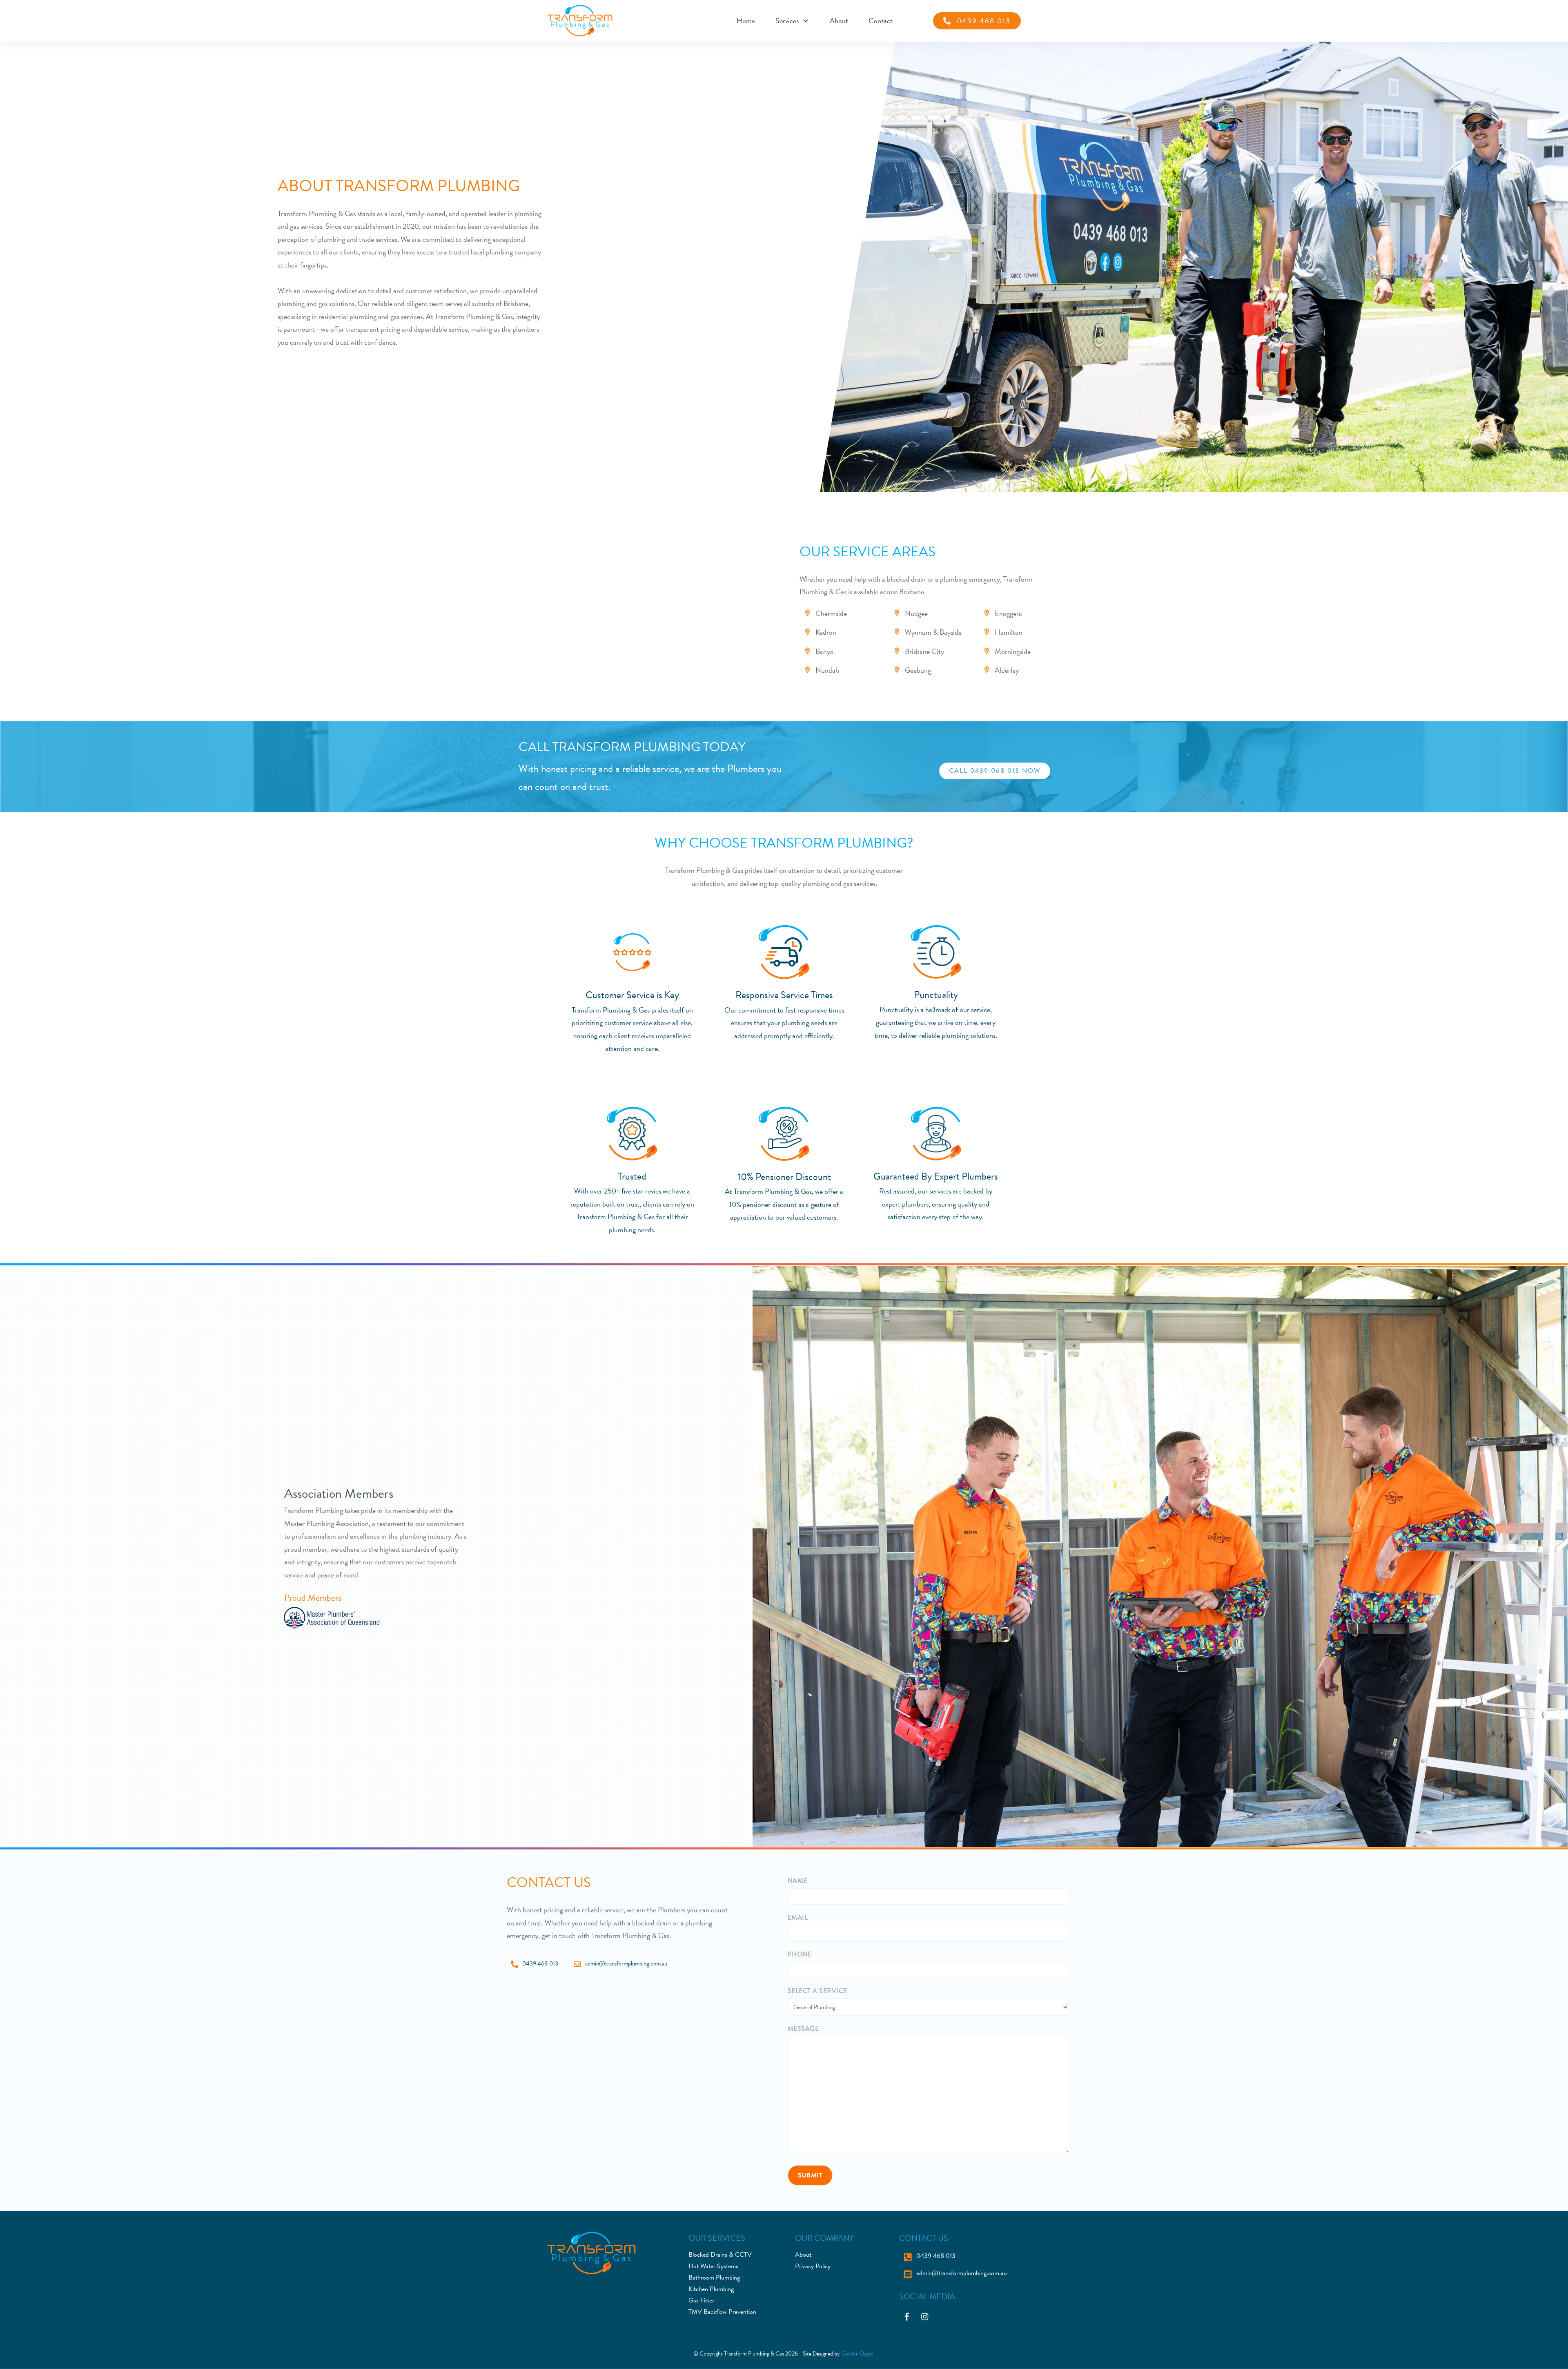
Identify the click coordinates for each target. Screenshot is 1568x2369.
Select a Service (817, 1991)
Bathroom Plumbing (714, 2278)
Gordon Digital (858, 2354)
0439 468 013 (540, 1963)
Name (797, 1881)
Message (803, 2029)
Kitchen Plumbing (711, 2289)
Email (798, 1917)
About (803, 2255)
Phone (800, 1954)
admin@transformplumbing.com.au (626, 1963)
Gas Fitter (701, 2300)
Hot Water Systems (713, 2266)
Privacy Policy (813, 2266)
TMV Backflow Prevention (722, 2312)
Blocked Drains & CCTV (720, 2255)
